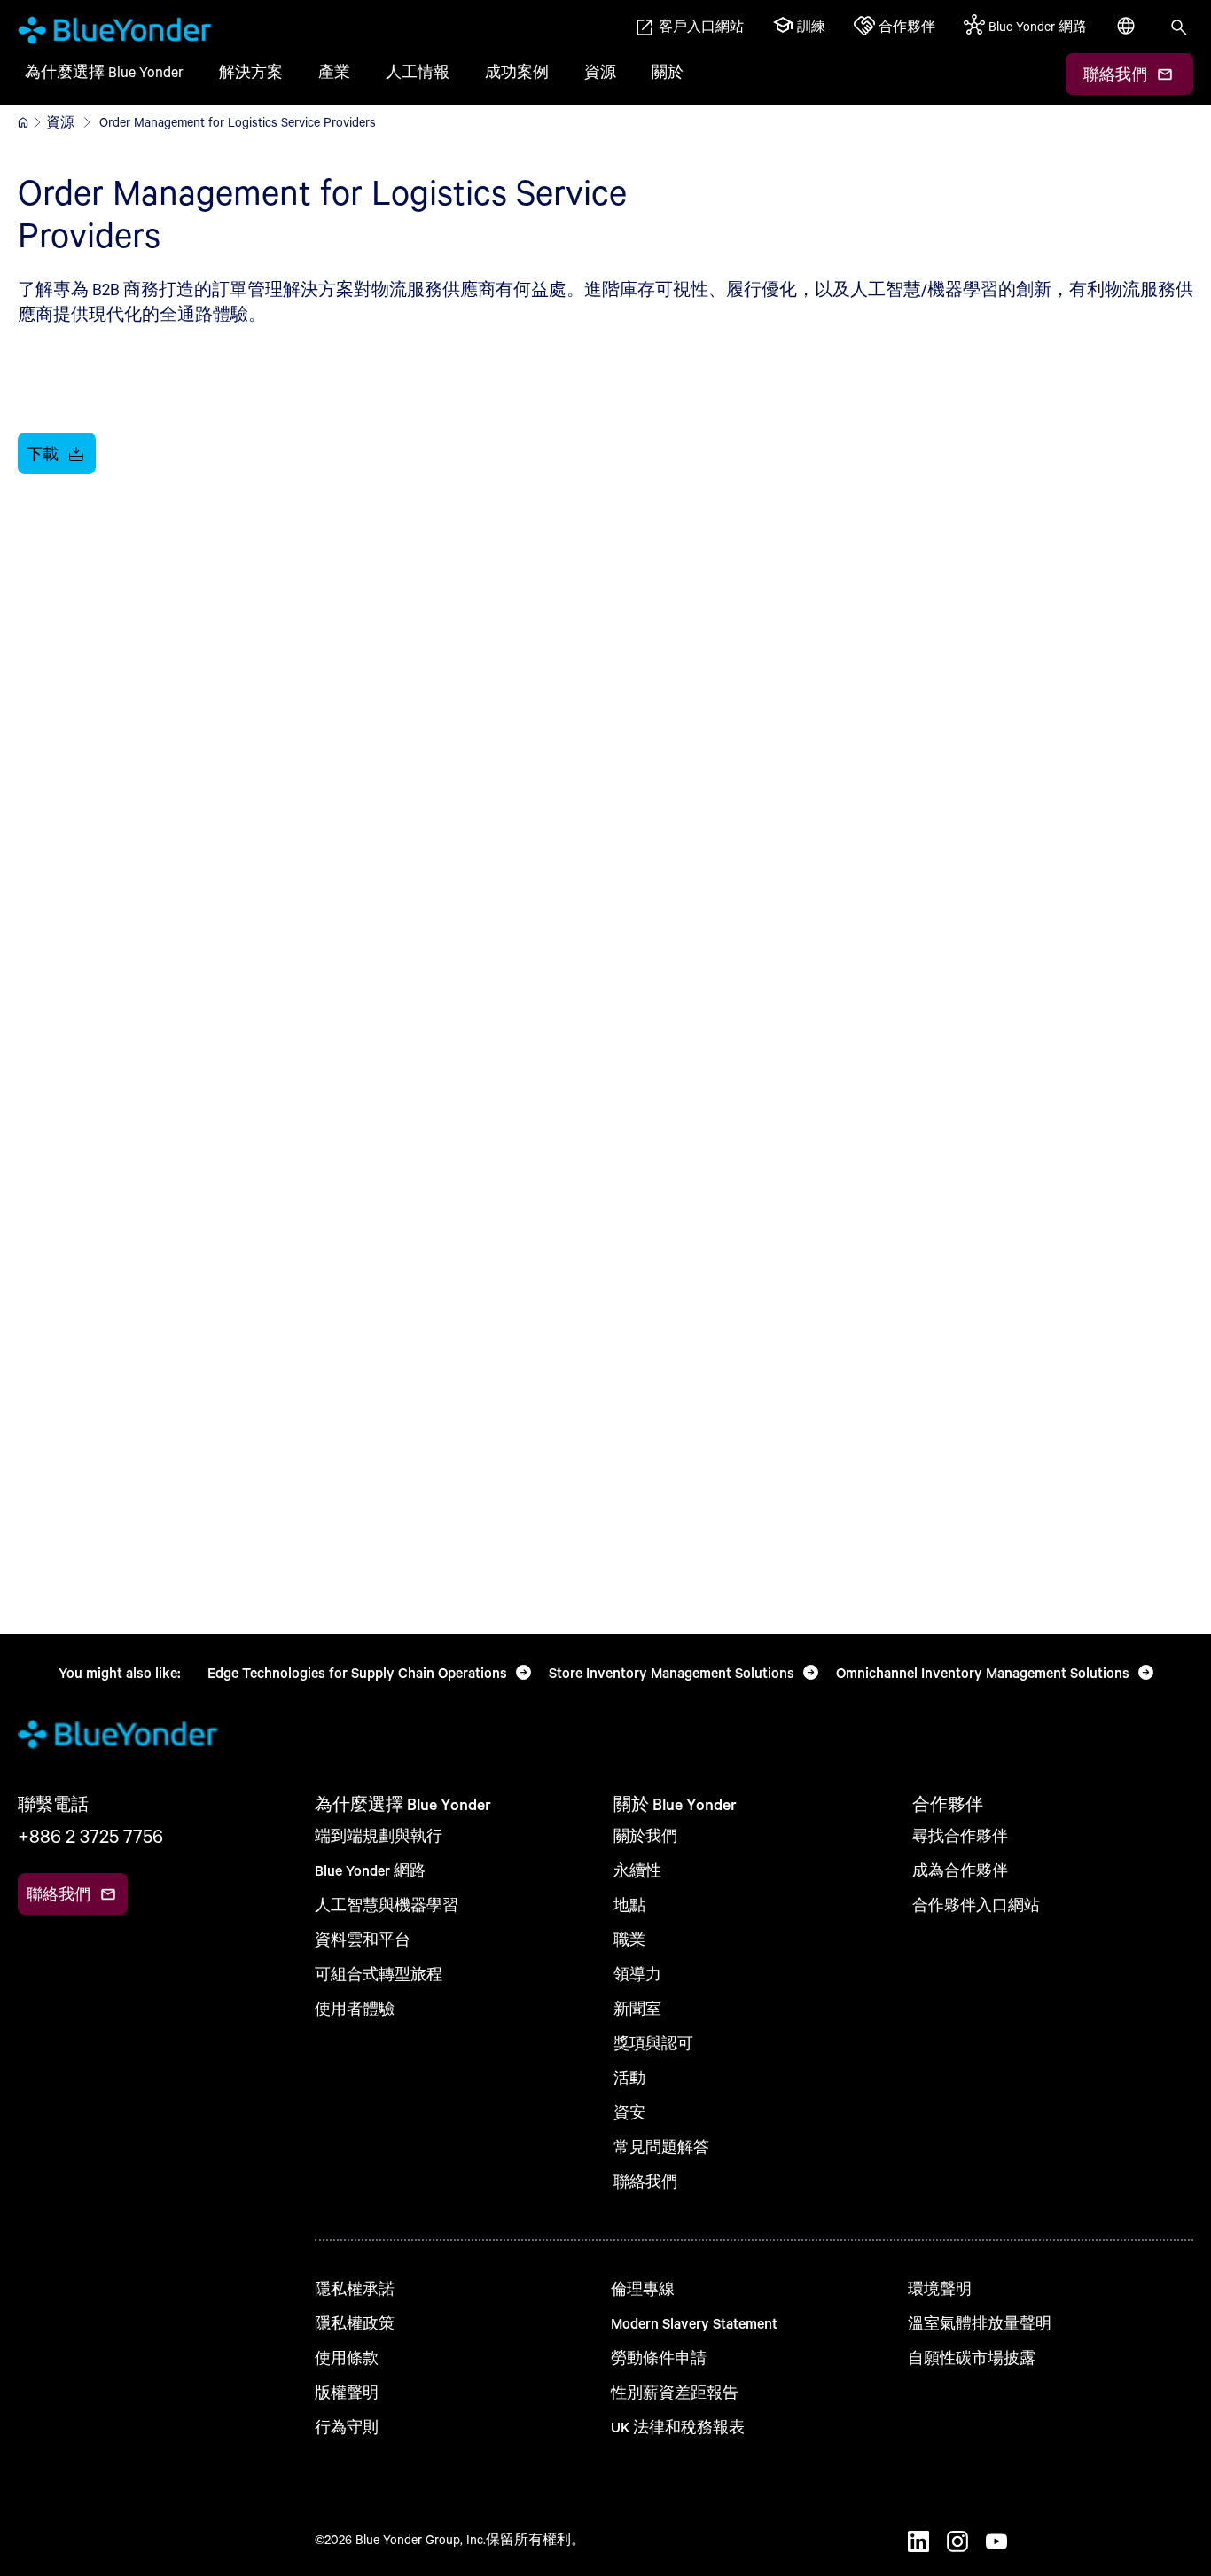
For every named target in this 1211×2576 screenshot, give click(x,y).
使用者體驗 (355, 2008)
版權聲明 (347, 2392)
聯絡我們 (645, 2181)
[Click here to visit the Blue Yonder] (23, 122)
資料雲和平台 (363, 1939)
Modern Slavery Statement (694, 2323)
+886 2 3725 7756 (90, 1836)
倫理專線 (643, 2288)
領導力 (637, 1974)
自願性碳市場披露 (972, 2357)
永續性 (637, 1870)
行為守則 (347, 2427)
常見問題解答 (661, 2147)
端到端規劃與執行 (379, 1835)
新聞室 (637, 2008)
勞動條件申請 (659, 2357)
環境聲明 (940, 2288)
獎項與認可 (653, 2043)
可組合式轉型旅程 (379, 1974)
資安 (629, 2112)
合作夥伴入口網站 (976, 1905)
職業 (629, 1939)
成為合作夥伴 (960, 1870)
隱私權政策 (355, 2323)
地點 (629, 1905)
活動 (629, 2077)
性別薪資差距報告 (675, 2392)
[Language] (1128, 35)
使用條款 (347, 2357)
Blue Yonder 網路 (370, 1870)
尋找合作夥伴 (960, 1835)
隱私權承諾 (355, 2288)
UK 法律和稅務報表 (678, 2427)
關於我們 (645, 1835)
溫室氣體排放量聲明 (980, 2323)
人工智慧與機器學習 (387, 1905)
